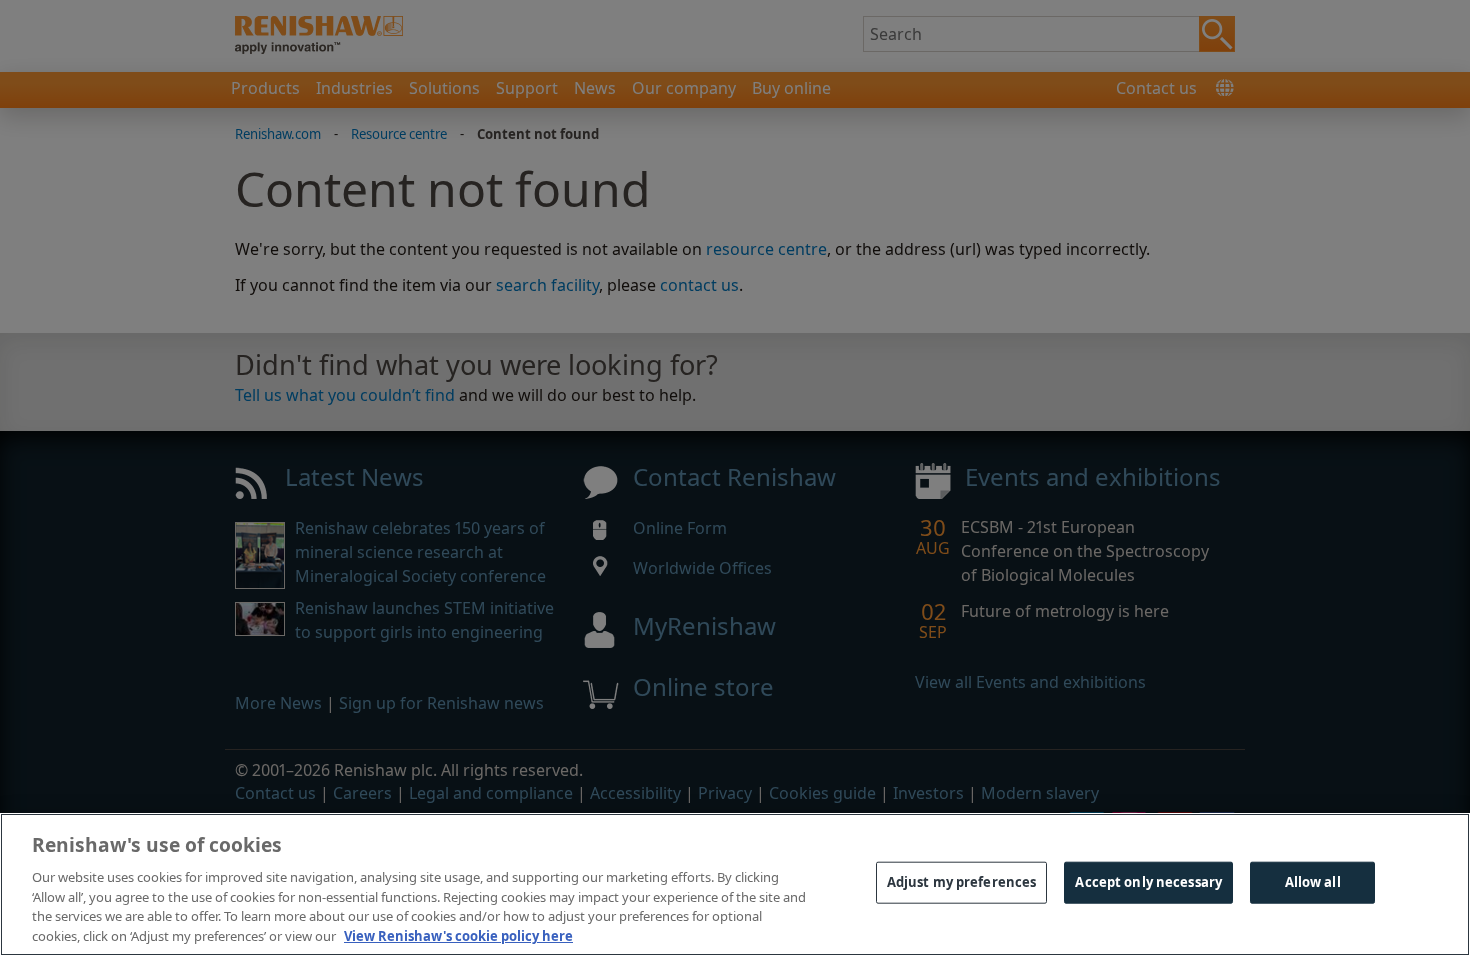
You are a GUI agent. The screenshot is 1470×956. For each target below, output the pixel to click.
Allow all (1313, 882)
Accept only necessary (1148, 882)
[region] (735, 884)
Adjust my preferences (962, 882)
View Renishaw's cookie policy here (458, 935)
